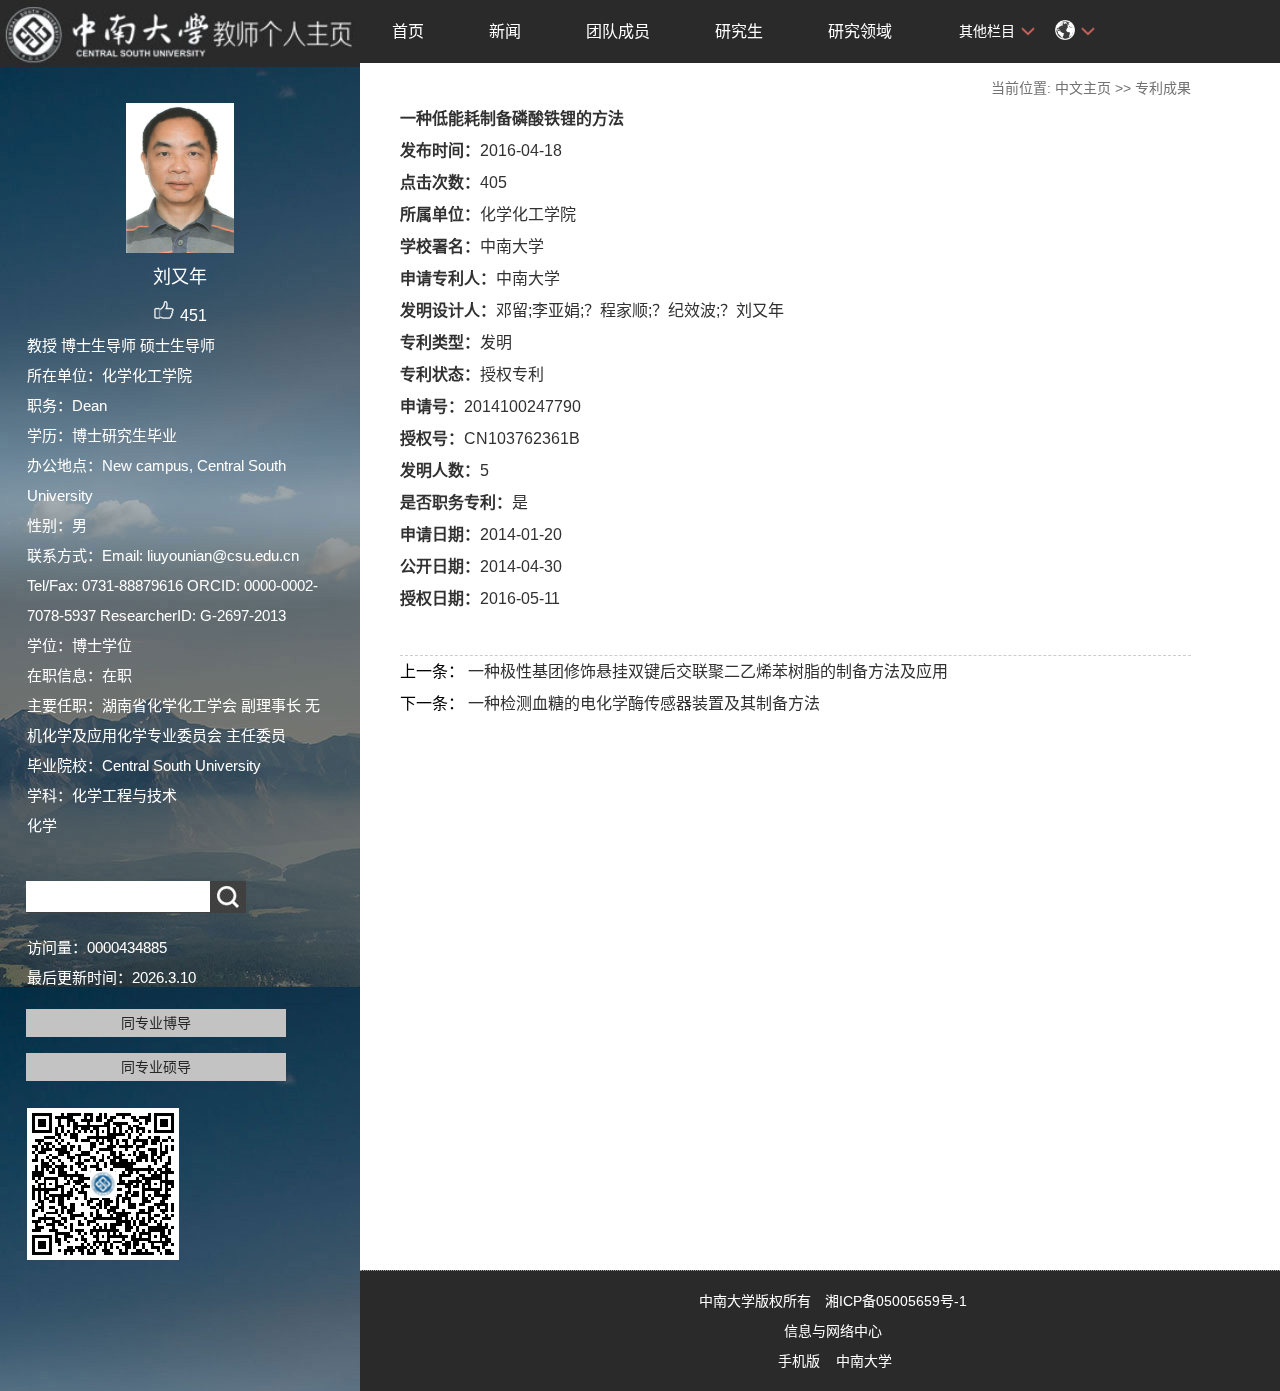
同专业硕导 (156, 1067)
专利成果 (1163, 88)
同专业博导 (156, 1023)
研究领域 (860, 31)
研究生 (739, 31)
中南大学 (864, 1361)
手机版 (799, 1361)
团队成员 (618, 31)
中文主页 (1083, 88)
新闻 (505, 31)
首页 (408, 31)
